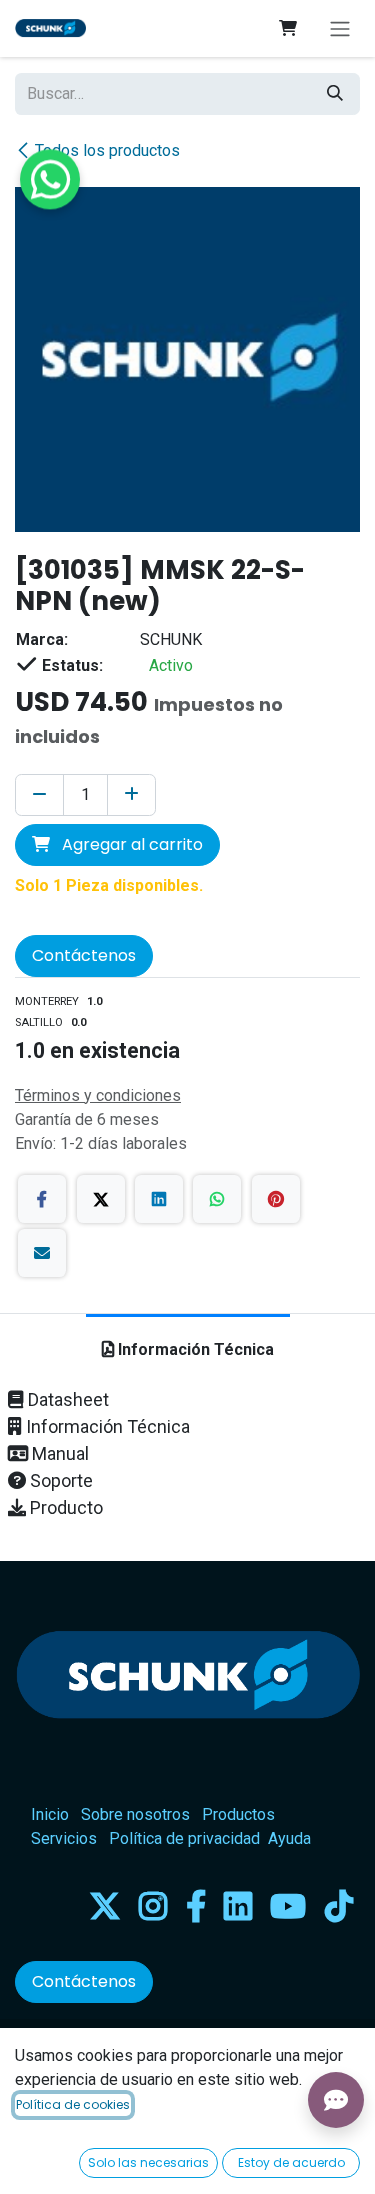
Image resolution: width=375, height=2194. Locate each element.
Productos (238, 1814)
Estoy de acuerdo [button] (291, 2162)
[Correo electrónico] (42, 1253)
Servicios (64, 1838)
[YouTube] (288, 1906)
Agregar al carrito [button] (130, 844)
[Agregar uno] (131, 795)
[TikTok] (339, 1906)
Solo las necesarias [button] (148, 2162)
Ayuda (289, 1838)
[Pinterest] (276, 1199)
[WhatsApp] (217, 1199)
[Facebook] (42, 1199)
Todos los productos (107, 150)
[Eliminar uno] (39, 795)
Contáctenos (84, 955)
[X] (101, 1199)
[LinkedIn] (159, 1199)
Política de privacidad (184, 1838)
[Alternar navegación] (340, 28)
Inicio (50, 1814)
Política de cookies (73, 2104)
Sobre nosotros (135, 1814)
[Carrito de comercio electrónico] (288, 28)
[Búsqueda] (335, 94)
